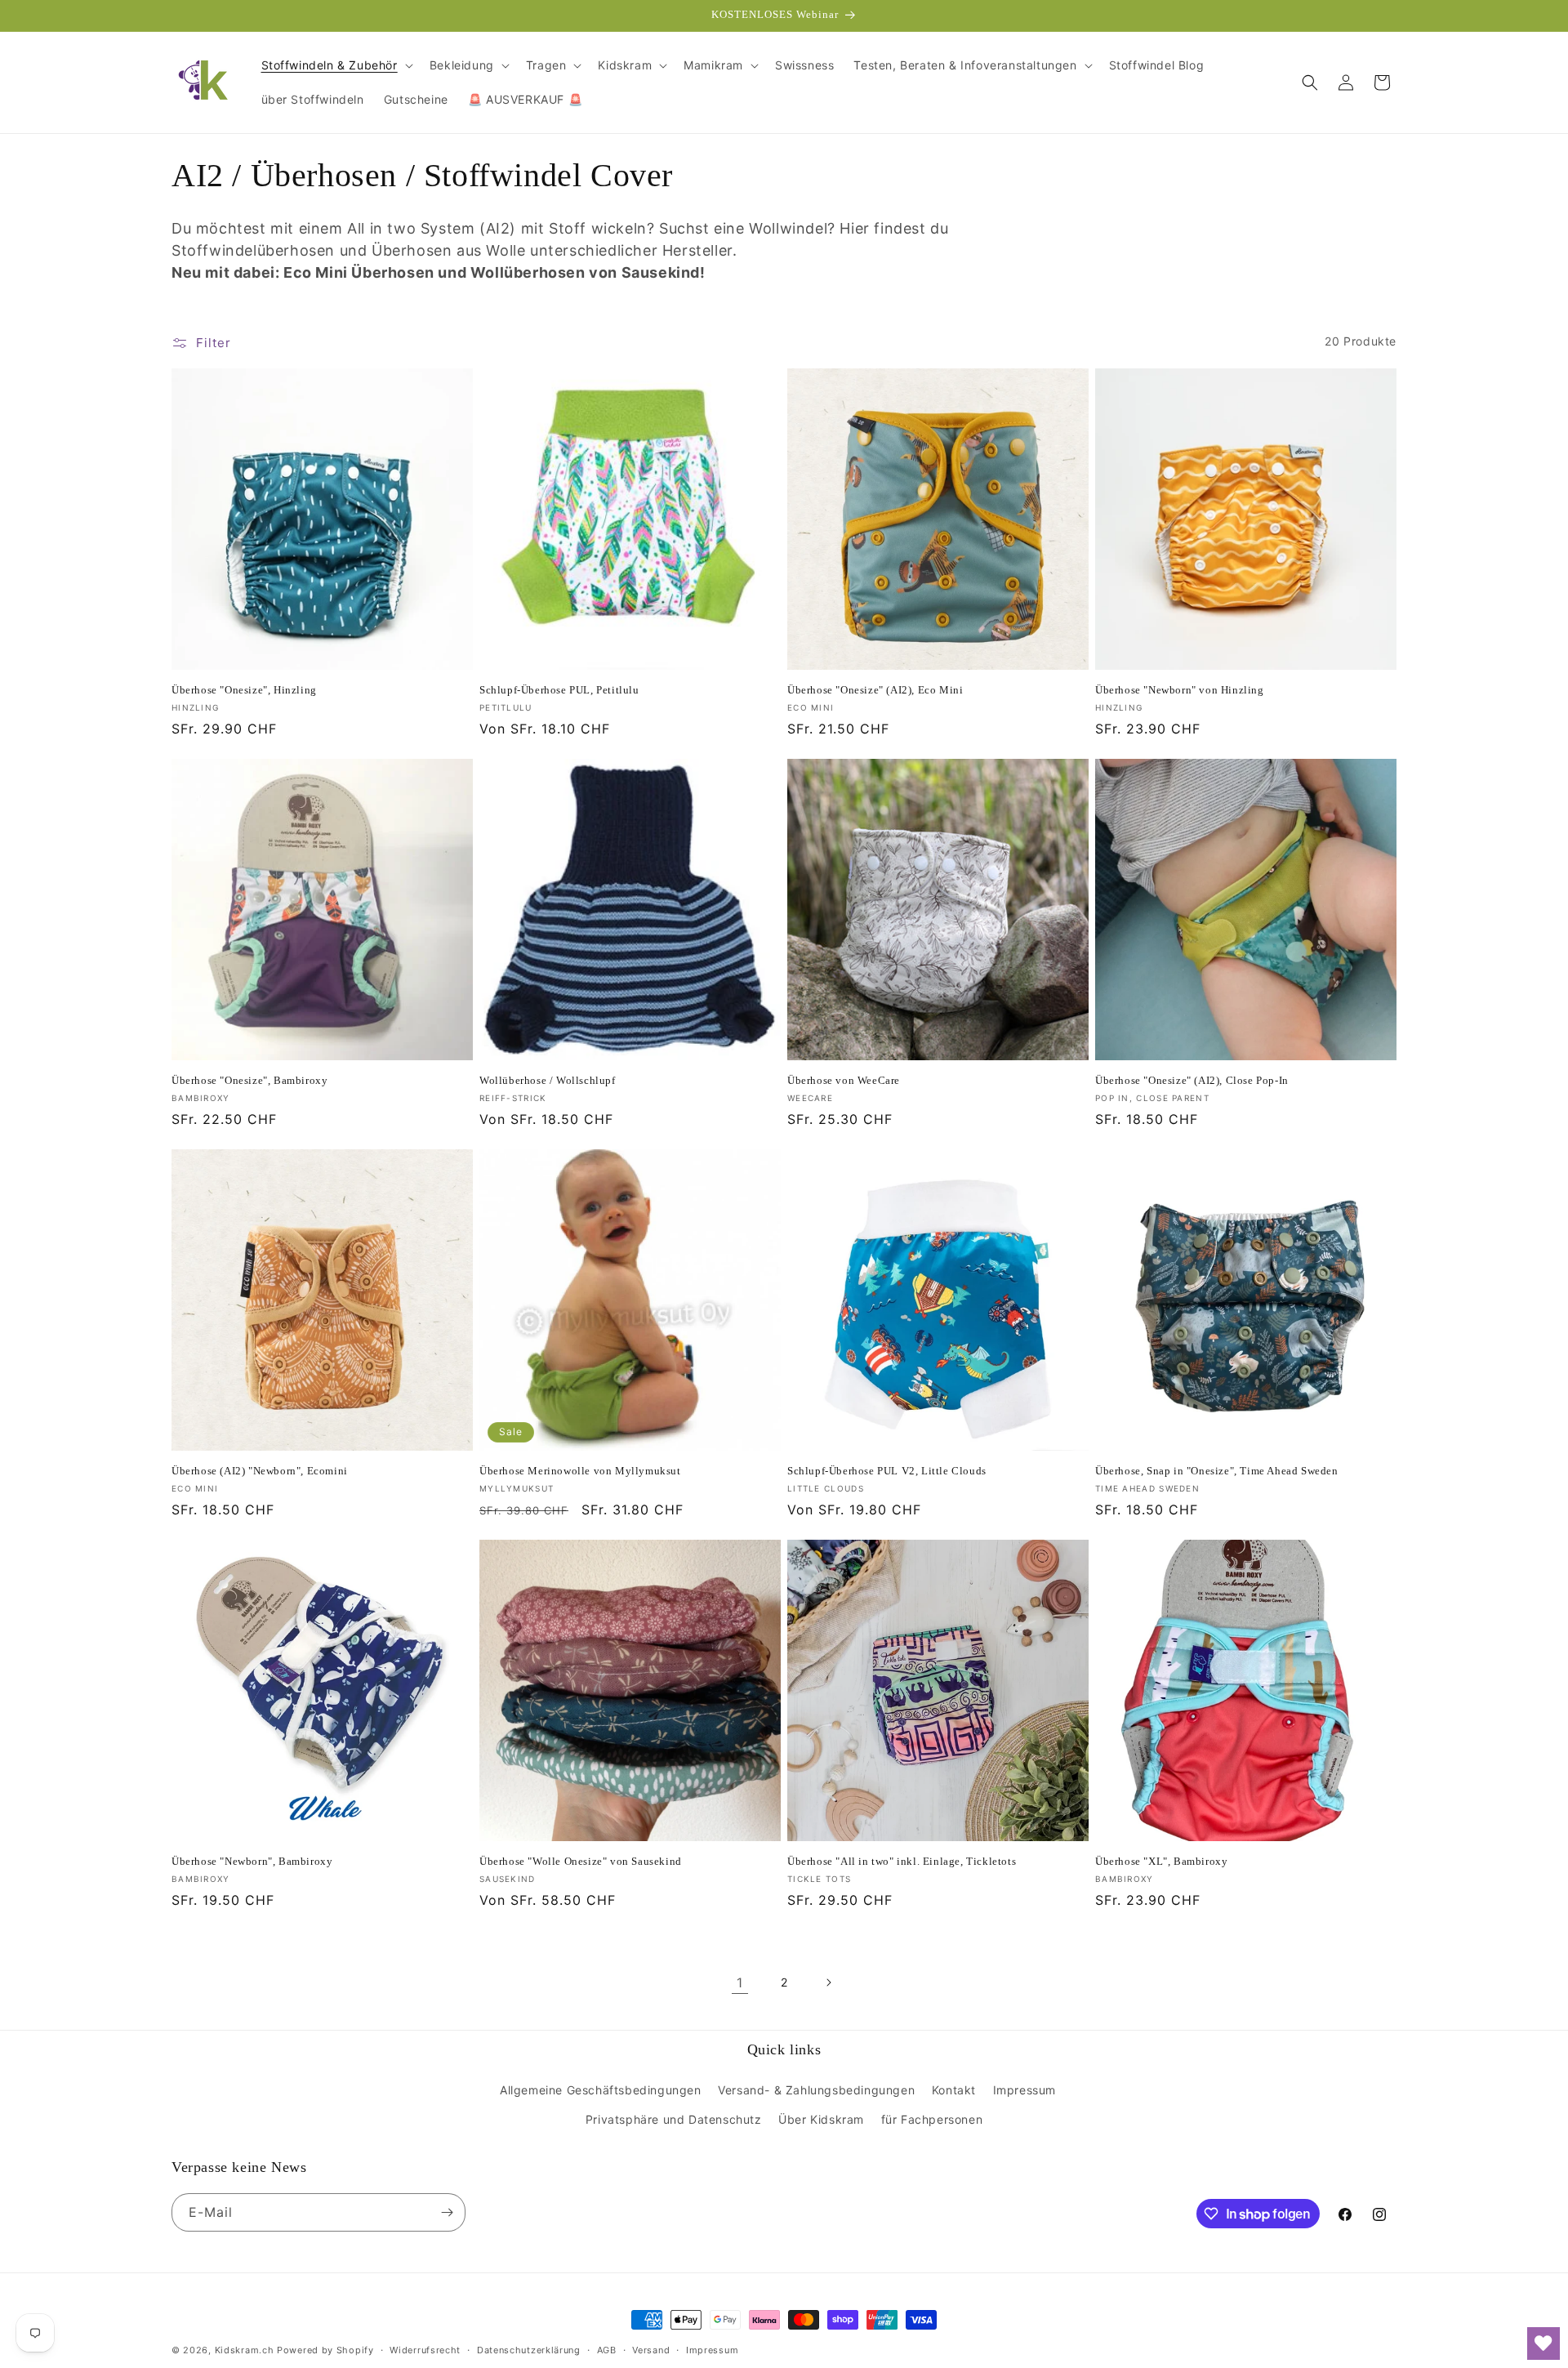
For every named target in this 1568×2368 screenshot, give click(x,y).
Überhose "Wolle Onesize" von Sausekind (581, 1861)
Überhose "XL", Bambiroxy (1161, 1861)
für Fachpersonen (932, 2119)
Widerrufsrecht (425, 2350)
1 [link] (740, 1982)
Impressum (1025, 2090)
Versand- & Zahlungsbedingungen (816, 2090)
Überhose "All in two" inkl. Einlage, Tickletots (902, 1861)
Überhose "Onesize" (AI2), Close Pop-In (1192, 1080)
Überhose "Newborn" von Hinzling (1180, 690)
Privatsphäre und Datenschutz (674, 2119)
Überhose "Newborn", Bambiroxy (252, 1861)
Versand (651, 2350)
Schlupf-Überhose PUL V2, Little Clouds (887, 1471)
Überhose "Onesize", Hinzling (244, 690)
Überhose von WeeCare (844, 1080)
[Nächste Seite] (828, 1982)
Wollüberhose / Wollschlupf (548, 1080)
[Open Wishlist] (1543, 2343)
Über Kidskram (821, 2119)
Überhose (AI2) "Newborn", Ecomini (260, 1471)
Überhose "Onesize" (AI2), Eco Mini (875, 690)
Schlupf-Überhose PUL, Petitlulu (559, 690)
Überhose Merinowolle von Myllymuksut (580, 1471)
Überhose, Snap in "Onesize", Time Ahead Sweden (1217, 1471)
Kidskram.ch (245, 2350)
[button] (336, 65)
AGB (607, 2350)
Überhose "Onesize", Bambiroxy (249, 1080)
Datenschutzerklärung (529, 2350)
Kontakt (954, 2090)
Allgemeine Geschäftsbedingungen (601, 2090)
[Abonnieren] (447, 2212)
